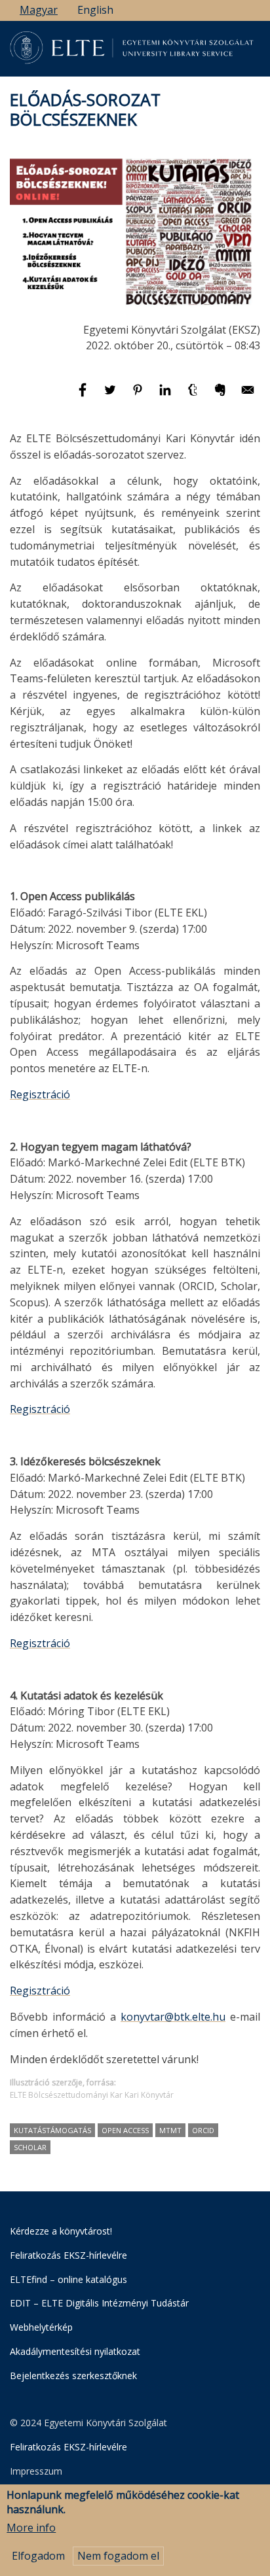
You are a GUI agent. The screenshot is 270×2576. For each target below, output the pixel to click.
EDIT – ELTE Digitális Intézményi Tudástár (99, 2303)
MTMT (170, 2130)
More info (31, 2528)
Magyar (39, 10)
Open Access (125, 2130)
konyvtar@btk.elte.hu (173, 2017)
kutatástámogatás (52, 2130)
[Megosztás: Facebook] (84, 396)
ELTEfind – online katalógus (68, 2279)
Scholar (30, 2147)
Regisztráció (40, 1094)
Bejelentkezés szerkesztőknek (73, 2376)
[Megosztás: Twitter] (111, 396)
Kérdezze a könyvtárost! (61, 2231)
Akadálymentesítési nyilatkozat (75, 2351)
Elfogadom (38, 2556)
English (95, 10)
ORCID (203, 2130)
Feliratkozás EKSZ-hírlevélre (68, 2255)
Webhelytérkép (41, 2327)
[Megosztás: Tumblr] (194, 396)
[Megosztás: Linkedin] (166, 396)
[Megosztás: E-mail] (248, 396)
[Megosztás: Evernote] (222, 396)
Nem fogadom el (118, 2556)
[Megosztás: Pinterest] (139, 396)
